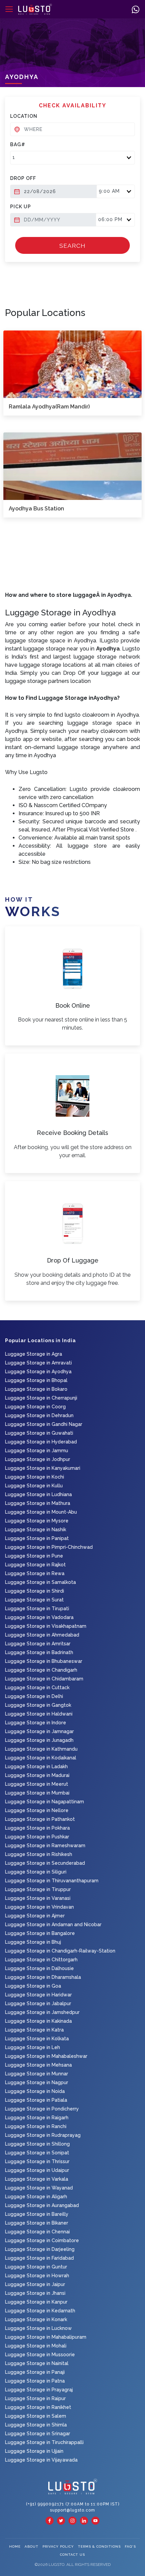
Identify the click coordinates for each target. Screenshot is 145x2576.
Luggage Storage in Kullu (34, 1486)
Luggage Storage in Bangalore (40, 1933)
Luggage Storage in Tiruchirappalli (44, 2442)
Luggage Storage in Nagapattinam (45, 1802)
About (32, 2546)
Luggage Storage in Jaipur (35, 2284)
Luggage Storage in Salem (36, 2416)
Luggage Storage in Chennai (37, 2232)
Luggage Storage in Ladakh (36, 1767)
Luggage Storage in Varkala (37, 2179)
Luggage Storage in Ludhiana (38, 1494)
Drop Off (23, 178)
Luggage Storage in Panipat (37, 1538)
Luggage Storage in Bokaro (36, 1389)
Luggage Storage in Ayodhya (38, 1372)
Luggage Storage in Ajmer (35, 1916)
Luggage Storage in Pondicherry (42, 2109)
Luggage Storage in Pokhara (37, 1828)
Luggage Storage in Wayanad (39, 2188)
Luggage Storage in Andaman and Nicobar (53, 1924)
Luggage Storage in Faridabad (39, 2258)
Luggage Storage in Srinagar (38, 2434)
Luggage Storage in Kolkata (37, 2039)
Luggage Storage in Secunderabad (45, 1863)
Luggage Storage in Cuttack (37, 1688)
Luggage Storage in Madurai (37, 1775)
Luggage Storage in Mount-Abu (41, 1512)
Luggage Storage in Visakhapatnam (46, 1626)
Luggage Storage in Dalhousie (39, 1968)
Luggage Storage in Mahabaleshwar (46, 2056)
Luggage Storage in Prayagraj (39, 2390)
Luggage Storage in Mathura (38, 1503)
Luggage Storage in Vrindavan (39, 1907)
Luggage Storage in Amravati (38, 1363)
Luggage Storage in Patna (35, 2381)
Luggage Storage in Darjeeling (40, 2249)
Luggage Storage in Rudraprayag (43, 2135)
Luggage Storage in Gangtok (38, 1705)
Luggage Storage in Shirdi (35, 1591)
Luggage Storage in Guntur (36, 2267)
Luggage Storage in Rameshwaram (45, 1845)
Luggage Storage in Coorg (35, 1407)
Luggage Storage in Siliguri (36, 1872)
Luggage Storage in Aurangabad (42, 2205)
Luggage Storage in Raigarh (37, 2118)
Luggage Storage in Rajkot (35, 1565)
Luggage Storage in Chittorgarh (41, 1960)
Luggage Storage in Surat (34, 1600)
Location (24, 116)
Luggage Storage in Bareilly (37, 2214)
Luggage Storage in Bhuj (33, 1942)
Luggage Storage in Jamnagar (39, 1731)
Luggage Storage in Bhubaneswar (44, 1661)
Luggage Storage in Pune (34, 1556)
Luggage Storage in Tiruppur (38, 1889)
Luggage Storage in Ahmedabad (42, 1635)
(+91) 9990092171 (46, 2504)
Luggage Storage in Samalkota (40, 1582)
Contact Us (72, 2555)
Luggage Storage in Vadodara (39, 1617)
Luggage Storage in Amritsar (38, 1644)
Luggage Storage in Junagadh (39, 1740)
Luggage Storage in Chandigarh (41, 1670)
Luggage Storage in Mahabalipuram (46, 2337)
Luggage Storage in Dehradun (39, 1415)
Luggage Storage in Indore (36, 1723)
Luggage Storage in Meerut (37, 1784)
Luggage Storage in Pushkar (37, 1837)
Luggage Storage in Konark (36, 2319)
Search (72, 246)
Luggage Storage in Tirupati (37, 1609)
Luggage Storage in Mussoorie (40, 2355)
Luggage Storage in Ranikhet (38, 2407)
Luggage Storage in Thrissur (37, 2161)
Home (15, 2546)
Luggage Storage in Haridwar (38, 1995)
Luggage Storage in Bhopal (36, 1380)
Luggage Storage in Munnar (37, 2074)
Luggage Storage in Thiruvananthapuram (52, 1881)
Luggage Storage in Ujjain (34, 2451)
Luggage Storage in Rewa (35, 1573)
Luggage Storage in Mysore (37, 1521)
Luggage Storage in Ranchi (36, 2126)
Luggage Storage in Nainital (37, 2363)
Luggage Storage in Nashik (36, 1530)
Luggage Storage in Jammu (37, 1451)
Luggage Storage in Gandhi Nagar (44, 1424)
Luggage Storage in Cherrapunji (41, 1398)
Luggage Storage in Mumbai (37, 1793)
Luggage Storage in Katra (34, 2030)
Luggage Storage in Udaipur (37, 2170)
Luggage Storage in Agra (34, 1354)
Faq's (130, 2546)
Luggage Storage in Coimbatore (42, 2240)
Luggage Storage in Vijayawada (41, 2460)
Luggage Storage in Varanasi (38, 1898)
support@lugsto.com (72, 2510)
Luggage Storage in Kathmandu (41, 1749)
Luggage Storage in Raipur (35, 2398)
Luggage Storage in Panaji (35, 2372)
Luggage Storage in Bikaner (37, 2223)
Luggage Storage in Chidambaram (44, 1679)
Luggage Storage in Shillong (37, 2144)
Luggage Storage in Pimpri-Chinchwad (49, 1547)
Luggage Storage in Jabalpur (38, 2003)
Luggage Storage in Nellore (37, 1810)
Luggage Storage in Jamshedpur (42, 2012)
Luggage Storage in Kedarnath (40, 2311)
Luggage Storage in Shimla (36, 2425)
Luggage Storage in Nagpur (37, 2082)
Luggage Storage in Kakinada (38, 2021)
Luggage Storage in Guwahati (39, 1433)
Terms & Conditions (99, 2546)
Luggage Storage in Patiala (36, 2100)
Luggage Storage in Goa (33, 1986)
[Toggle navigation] (9, 9)
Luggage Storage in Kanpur (36, 2302)
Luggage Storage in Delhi (34, 1696)
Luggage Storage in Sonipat (37, 2153)
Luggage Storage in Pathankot (40, 1819)
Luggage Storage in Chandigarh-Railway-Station (60, 1951)
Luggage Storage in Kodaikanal (41, 1758)
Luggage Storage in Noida (35, 2091)
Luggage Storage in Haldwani (39, 1714)
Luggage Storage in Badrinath (39, 1652)
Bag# (18, 144)
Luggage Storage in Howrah (37, 2276)
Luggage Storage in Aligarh (36, 2197)
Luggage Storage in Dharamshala (43, 1977)
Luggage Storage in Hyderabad (41, 1442)
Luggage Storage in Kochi (35, 1477)
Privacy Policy (58, 2546)
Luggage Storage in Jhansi (35, 2293)
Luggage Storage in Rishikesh (39, 1854)
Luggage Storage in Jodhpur (38, 1459)
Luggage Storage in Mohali (36, 2346)
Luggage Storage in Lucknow (38, 2328)
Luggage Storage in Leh (33, 2047)
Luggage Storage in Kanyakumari (43, 1468)
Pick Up (21, 207)
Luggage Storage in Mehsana (38, 2065)
